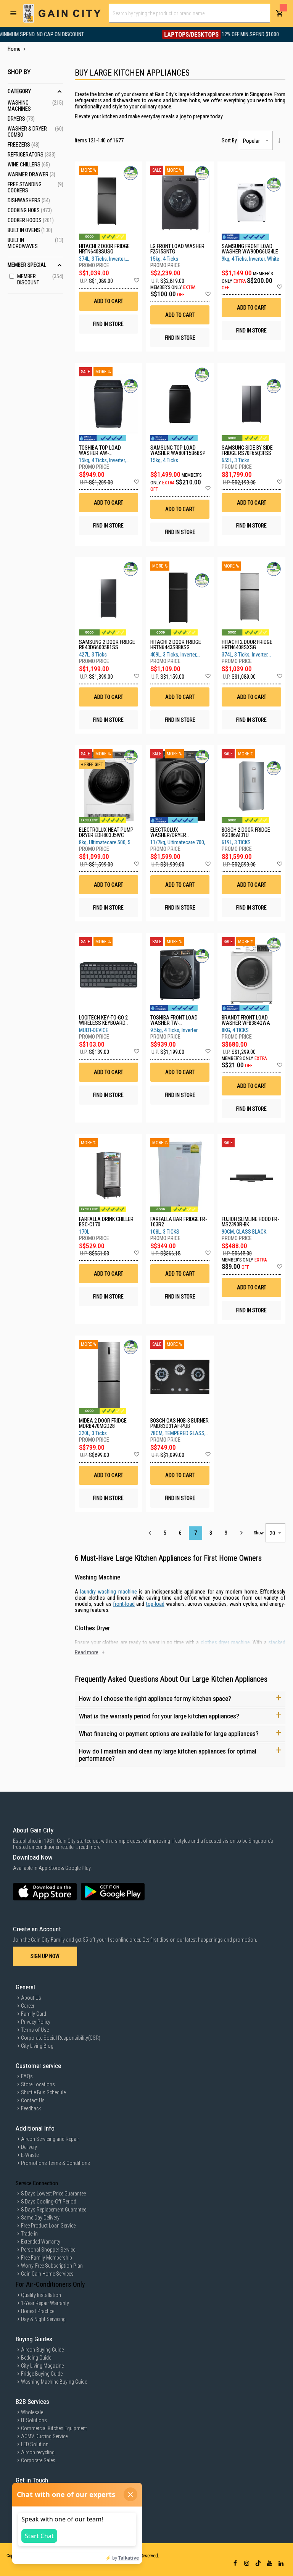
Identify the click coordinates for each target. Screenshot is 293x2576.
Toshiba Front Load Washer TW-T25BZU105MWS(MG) (174, 1020)
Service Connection (37, 2183)
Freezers (24, 145)
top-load (155, 1604)
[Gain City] (62, 13)
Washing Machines (35, 106)
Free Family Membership (47, 2258)
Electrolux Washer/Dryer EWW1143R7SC (168, 832)
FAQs (27, 2076)
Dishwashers (29, 200)
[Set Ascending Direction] (279, 140)
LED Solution (35, 2444)
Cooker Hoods (31, 220)
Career (28, 2006)
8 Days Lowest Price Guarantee (53, 2194)
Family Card (34, 2014)
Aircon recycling (38, 2452)
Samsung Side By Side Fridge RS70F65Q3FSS (247, 450)
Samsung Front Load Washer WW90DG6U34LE (250, 249)
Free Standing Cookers (35, 187)
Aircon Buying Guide (42, 2350)
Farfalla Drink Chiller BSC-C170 (106, 1222)
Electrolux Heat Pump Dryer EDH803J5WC (106, 832)
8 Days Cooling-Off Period (49, 2202)
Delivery (29, 2147)
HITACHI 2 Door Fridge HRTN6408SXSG (247, 645)
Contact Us (33, 2100)
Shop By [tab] (19, 72)
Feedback (31, 2108)
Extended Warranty (41, 2242)
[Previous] (150, 1533)
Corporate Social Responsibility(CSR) (61, 2038)
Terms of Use (35, 2030)
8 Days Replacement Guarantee (54, 2210)
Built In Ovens (30, 230)
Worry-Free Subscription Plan (52, 2266)
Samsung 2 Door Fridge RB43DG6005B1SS (107, 645)
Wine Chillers (29, 165)
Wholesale (32, 2412)
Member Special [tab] (27, 265)
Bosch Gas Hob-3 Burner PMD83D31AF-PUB (180, 1423)
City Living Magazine (42, 2366)
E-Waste (30, 2155)
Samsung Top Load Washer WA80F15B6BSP (178, 450)
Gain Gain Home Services (47, 2274)
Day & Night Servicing (43, 2319)
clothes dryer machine (225, 1642)
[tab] (35, 170)
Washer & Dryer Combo (35, 132)
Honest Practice (38, 2311)
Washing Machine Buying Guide (54, 2382)
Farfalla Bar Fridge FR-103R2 (179, 1222)
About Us (31, 1998)
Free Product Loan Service (48, 2226)
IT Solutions (34, 2420)
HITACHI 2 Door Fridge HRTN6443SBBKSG (176, 645)
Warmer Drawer (31, 174)
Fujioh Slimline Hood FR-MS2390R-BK (250, 1222)
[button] (136, 281)
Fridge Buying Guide (42, 2374)
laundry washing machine (109, 1592)
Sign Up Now (45, 1956)
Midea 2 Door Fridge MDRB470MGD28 (103, 1423)
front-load (124, 1604)
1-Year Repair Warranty (45, 2303)
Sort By (229, 140)
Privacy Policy (36, 2022)
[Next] (241, 1533)
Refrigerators (32, 155)
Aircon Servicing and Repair (50, 2139)
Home (15, 49)
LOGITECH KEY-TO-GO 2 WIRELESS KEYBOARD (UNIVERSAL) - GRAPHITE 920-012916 (106, 1020)
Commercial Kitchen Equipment (54, 2428)
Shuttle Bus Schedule (43, 2092)
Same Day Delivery (40, 2218)
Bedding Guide (36, 2358)
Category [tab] (19, 91)
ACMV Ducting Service (44, 2436)
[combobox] (189, 13)
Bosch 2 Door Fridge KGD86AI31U (246, 832)
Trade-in (29, 2234)
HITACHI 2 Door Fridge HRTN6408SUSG (104, 249)
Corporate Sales (38, 2460)
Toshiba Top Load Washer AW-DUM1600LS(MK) (100, 450)
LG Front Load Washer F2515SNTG (177, 249)
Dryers (21, 119)
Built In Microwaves (35, 243)
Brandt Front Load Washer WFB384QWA (246, 1020)
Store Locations (38, 2084)
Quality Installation (41, 2295)
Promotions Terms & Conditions (56, 2163)
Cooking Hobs (30, 210)
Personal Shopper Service (48, 2250)
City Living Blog (37, 2046)
